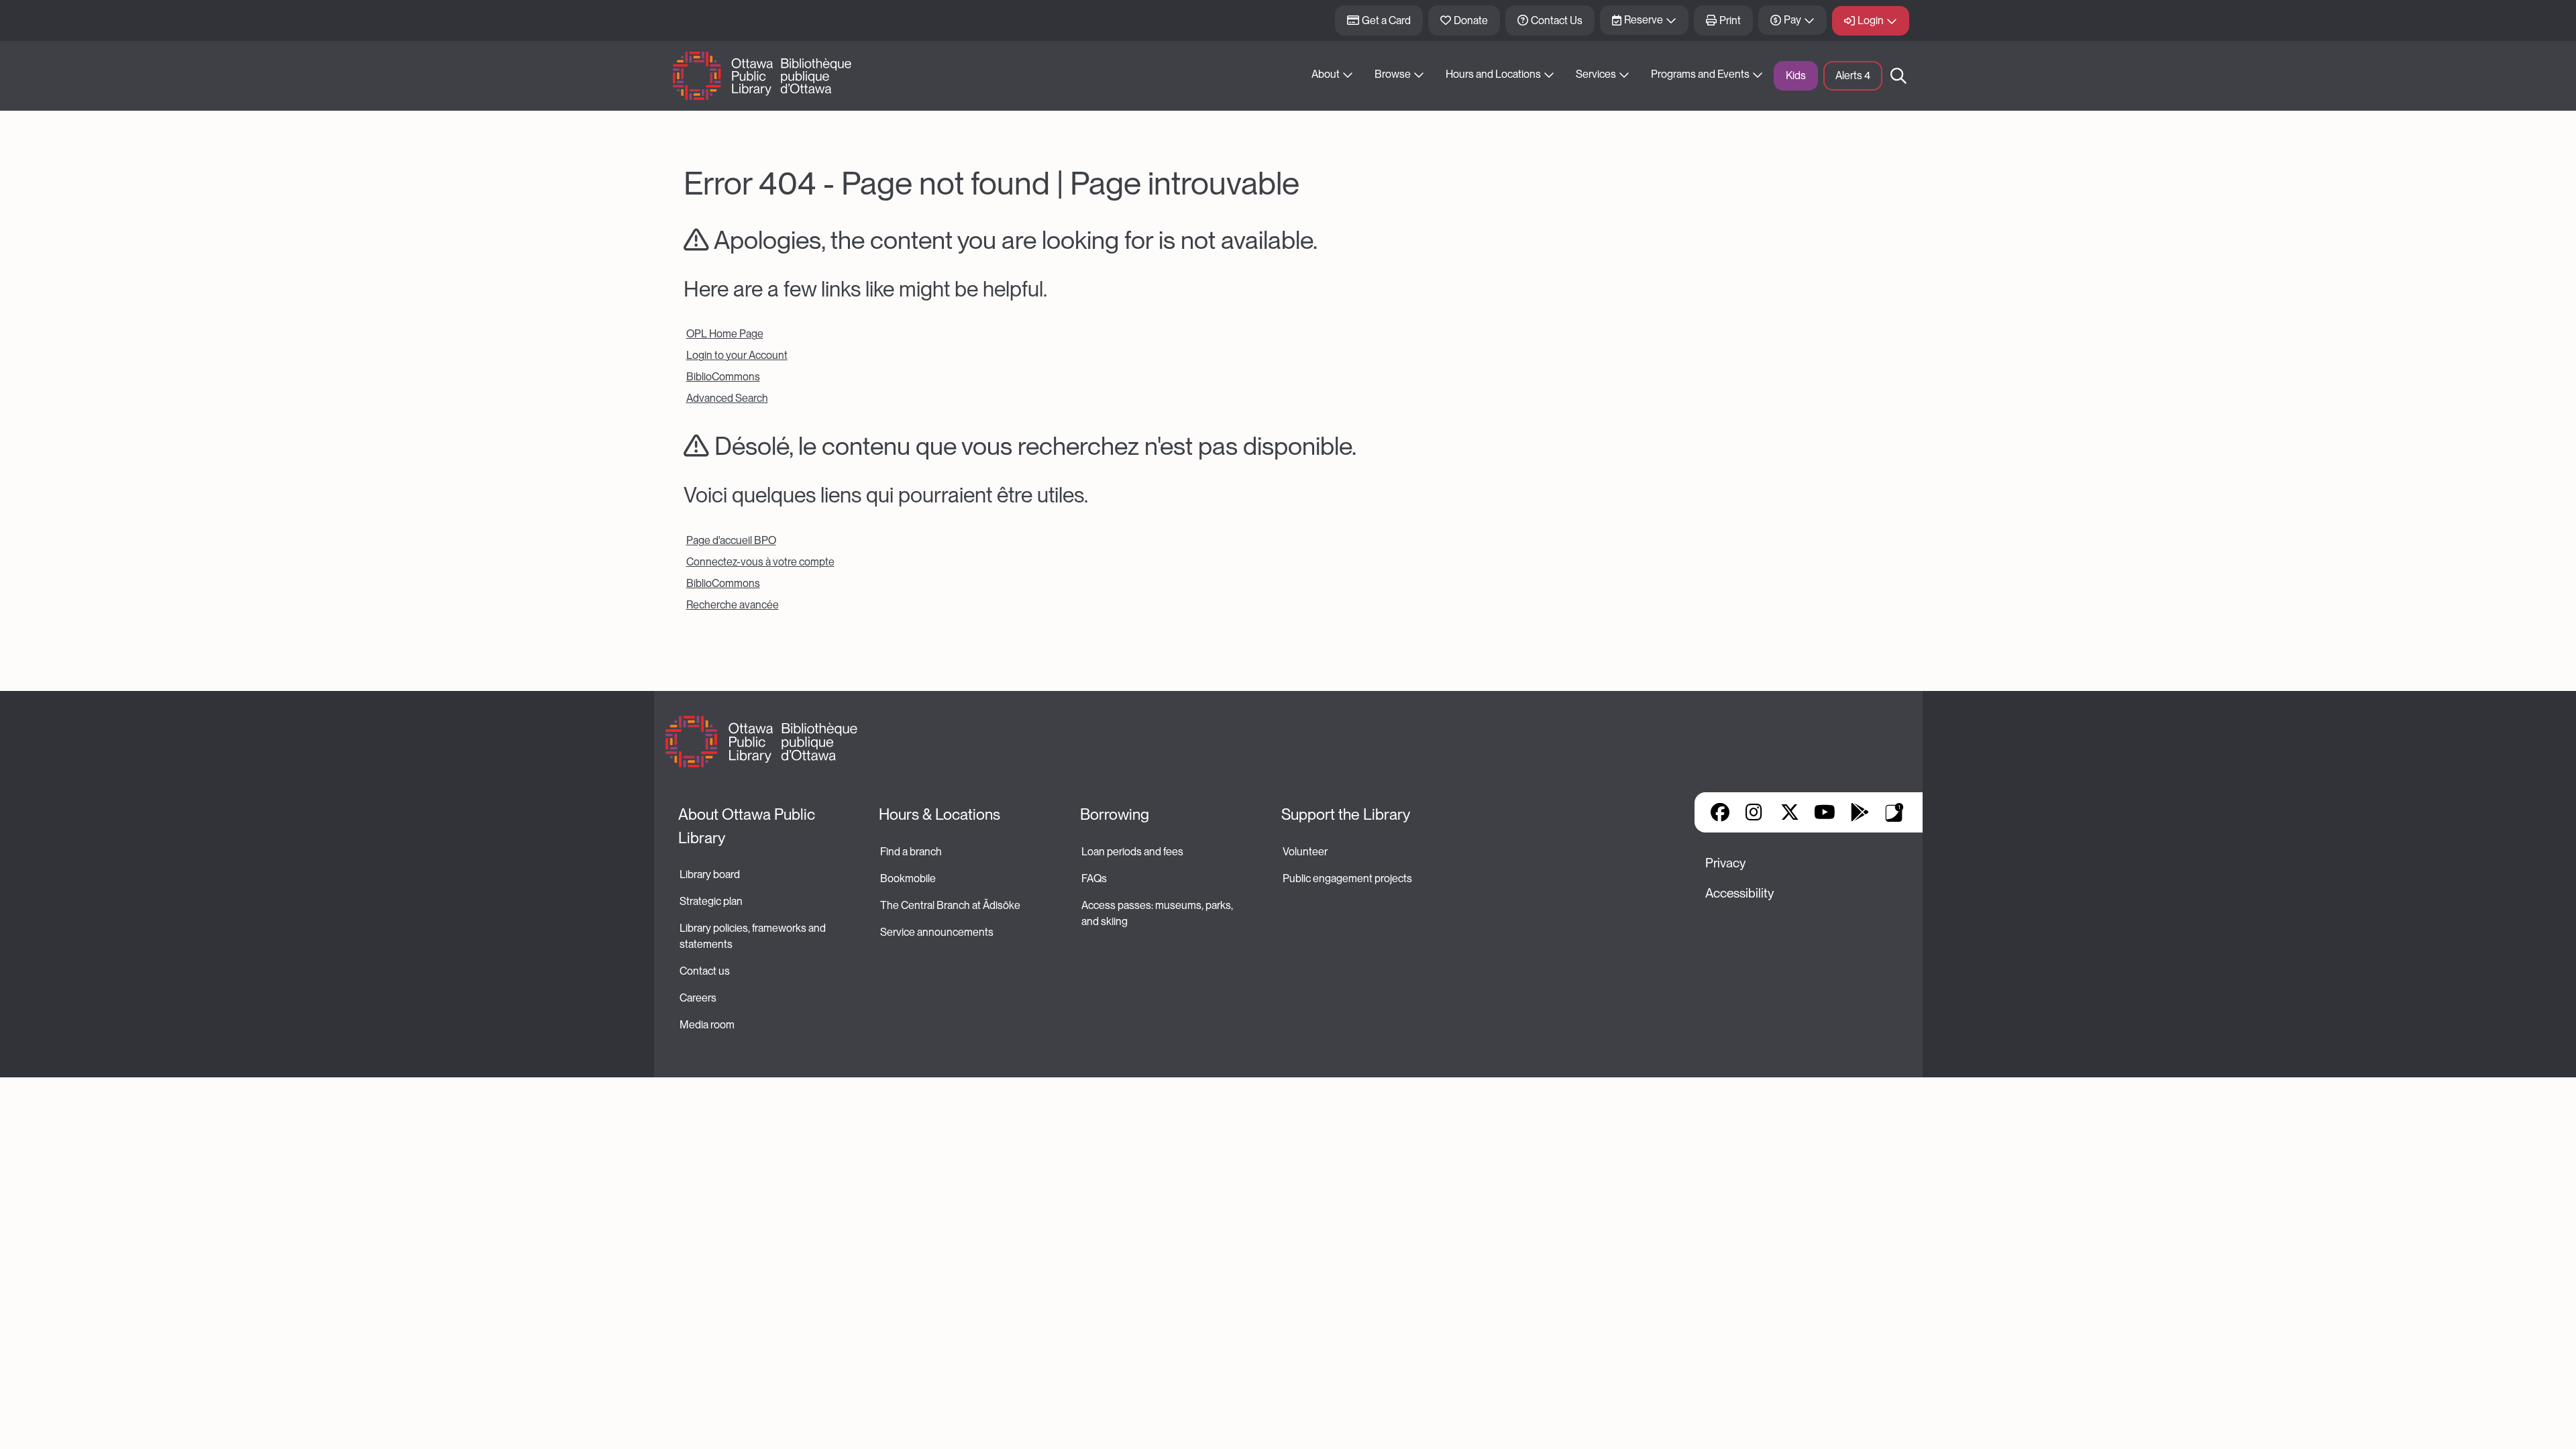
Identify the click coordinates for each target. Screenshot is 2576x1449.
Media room (707, 1025)
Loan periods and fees (1133, 852)
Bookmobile (908, 878)
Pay (1792, 20)
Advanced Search (727, 398)
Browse (1393, 74)
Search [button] (1898, 76)
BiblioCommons (723, 377)
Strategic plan (712, 901)
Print (1730, 20)
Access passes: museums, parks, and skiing (1158, 913)
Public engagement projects (1347, 878)
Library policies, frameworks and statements (754, 936)
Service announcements (937, 932)
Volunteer (1305, 852)
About (1326, 74)
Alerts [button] (1853, 75)
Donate (1471, 20)
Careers (698, 998)
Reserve (1644, 20)
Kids (1796, 75)
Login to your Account (737, 355)
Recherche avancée (733, 605)
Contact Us (1557, 20)
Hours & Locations (940, 814)
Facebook (1720, 812)
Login (1871, 20)
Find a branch (911, 852)
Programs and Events (1700, 74)
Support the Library (1346, 814)
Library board (710, 874)
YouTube (1824, 812)
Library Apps (1894, 812)
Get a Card (1386, 20)
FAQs (1094, 878)
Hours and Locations (1493, 74)
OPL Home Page (725, 334)
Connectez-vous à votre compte (760, 562)
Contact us (705, 971)
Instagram (1755, 812)
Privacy (1725, 863)
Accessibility (1739, 893)
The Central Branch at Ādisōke (950, 905)
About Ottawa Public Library (748, 826)
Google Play (1860, 812)
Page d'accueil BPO (731, 540)
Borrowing (1115, 814)
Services (1596, 74)
